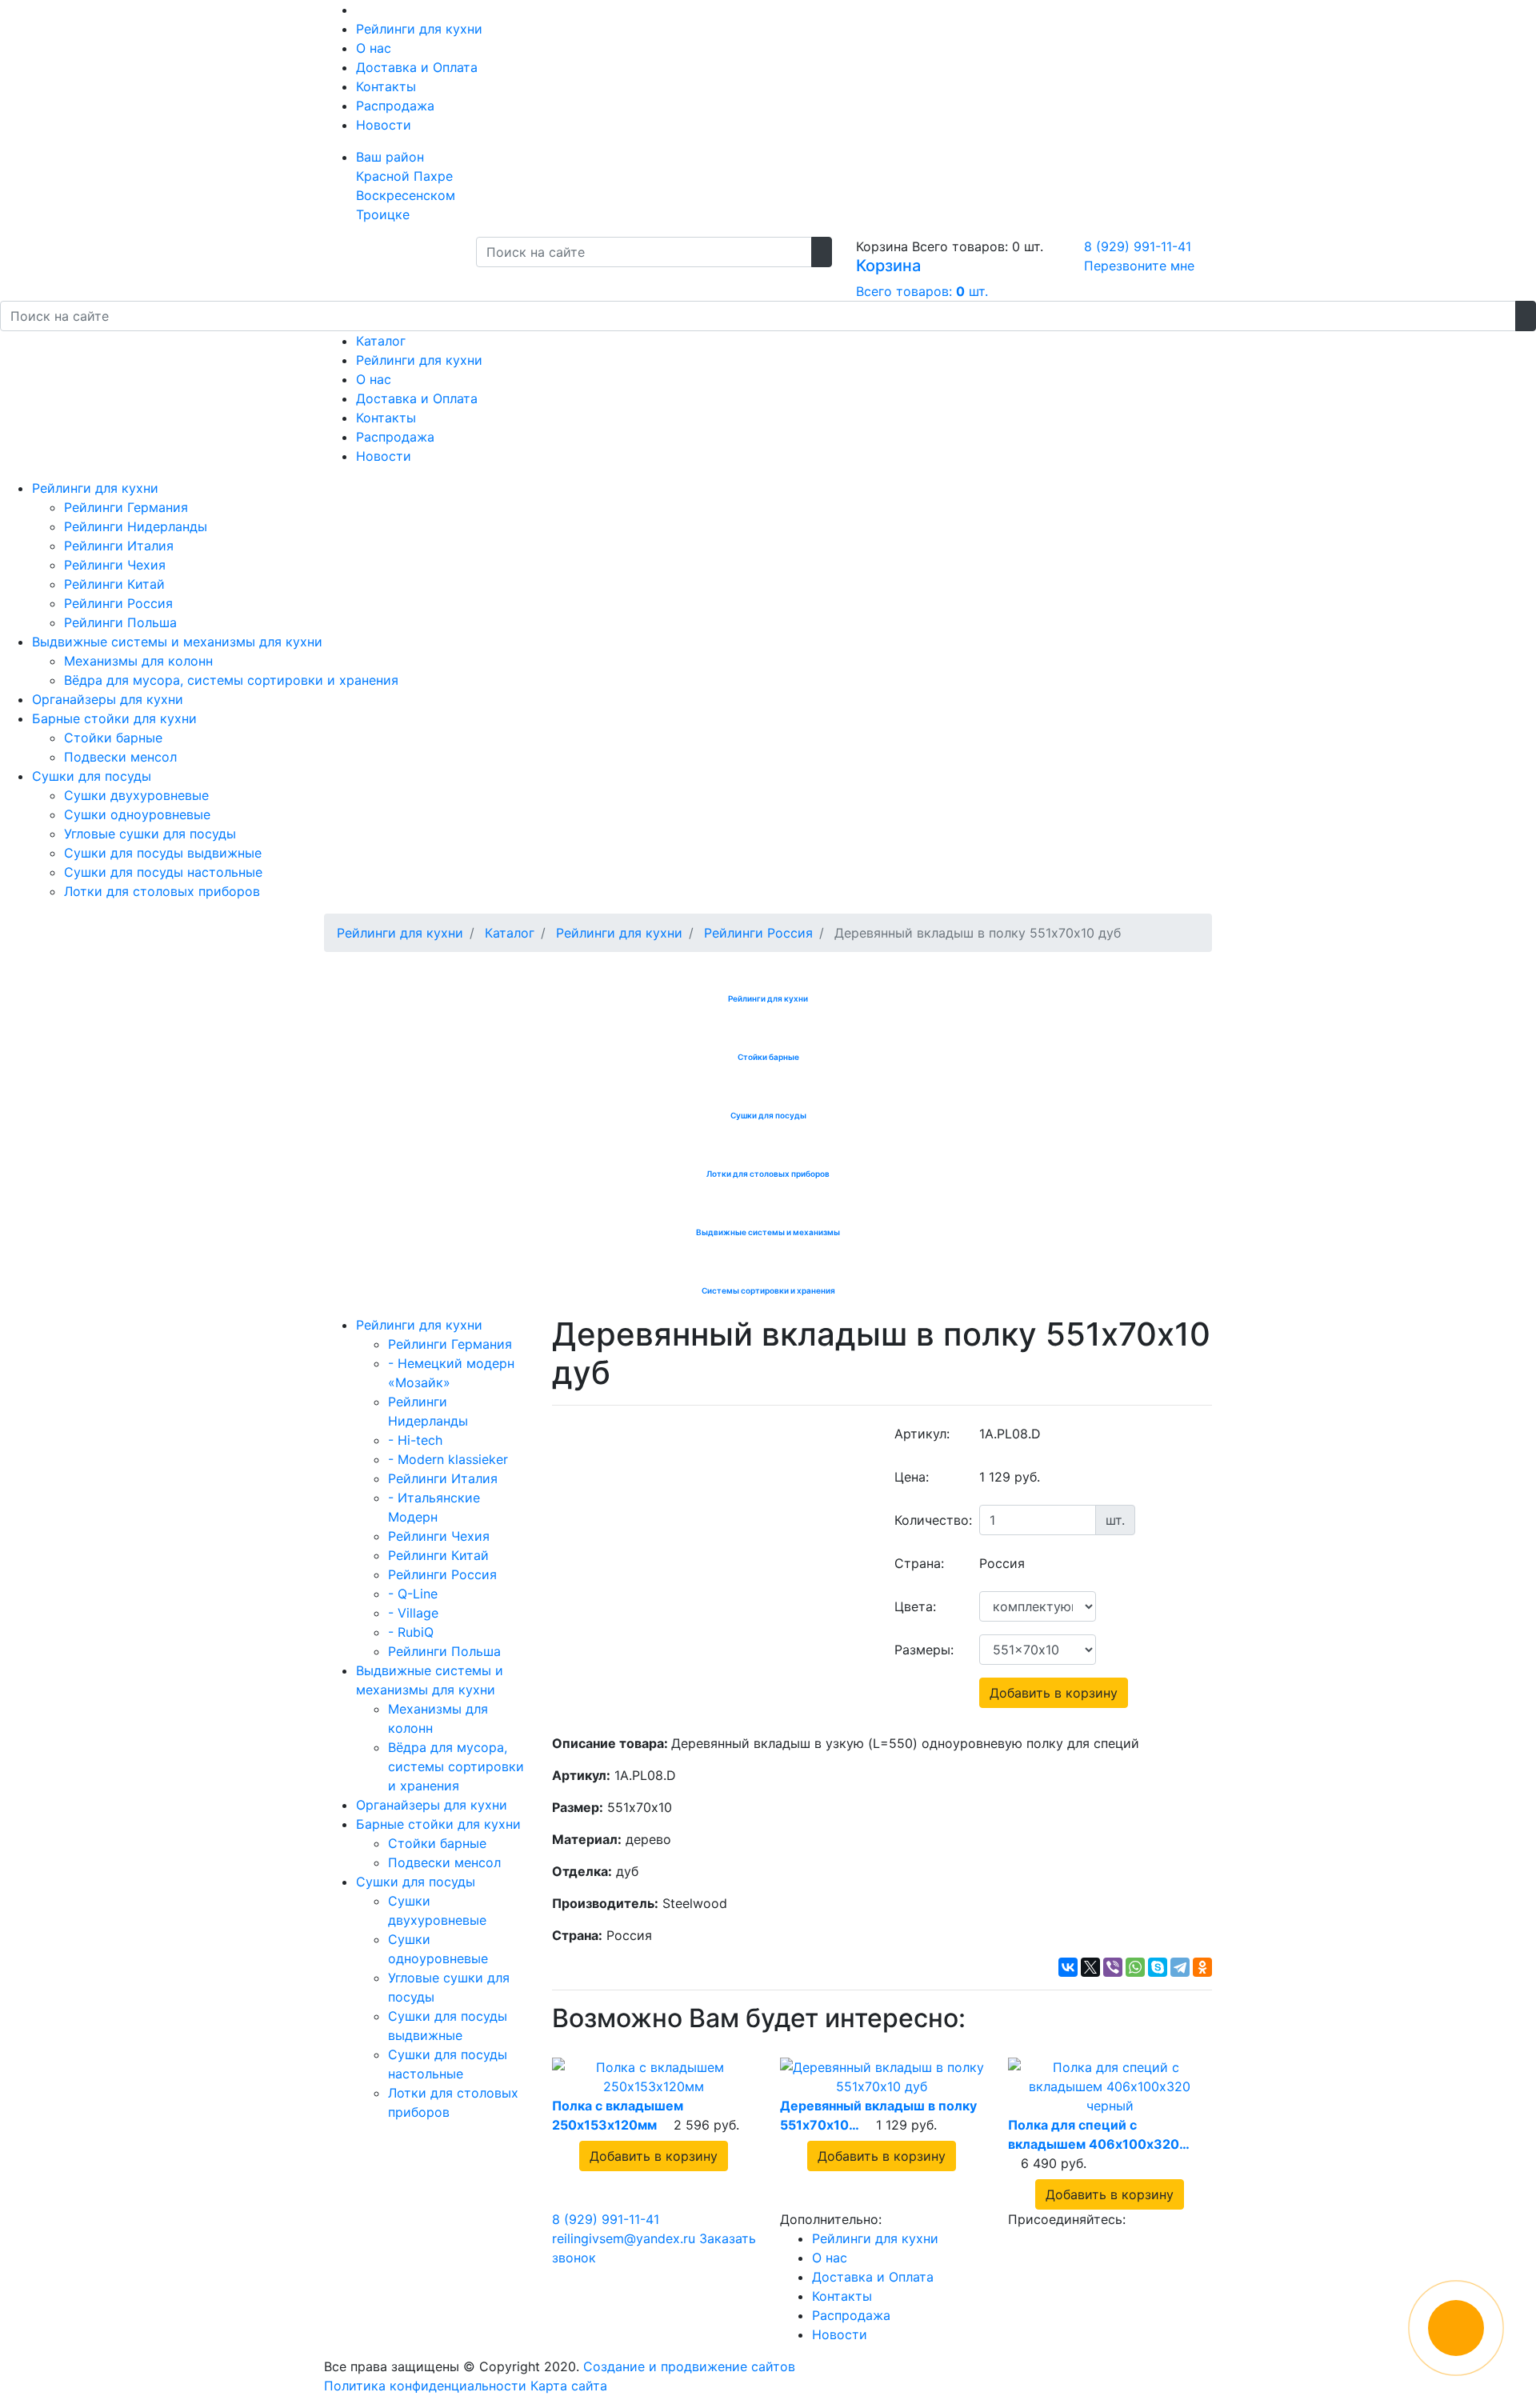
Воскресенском (406, 195)
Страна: (919, 1563)
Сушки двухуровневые (136, 795)
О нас (374, 48)
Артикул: (922, 1434)
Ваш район (390, 157)
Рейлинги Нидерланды (136, 526)
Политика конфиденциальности (425, 2386)
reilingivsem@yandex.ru (624, 2238)
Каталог (381, 341)
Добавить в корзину (1054, 1693)
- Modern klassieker (448, 1459)
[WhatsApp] (1135, 1967)
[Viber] (1113, 1967)
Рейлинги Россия (118, 603)
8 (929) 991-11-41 (1138, 246)
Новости (384, 125)
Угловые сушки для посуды (150, 834)
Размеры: (924, 1650)
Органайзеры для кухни (108, 699)
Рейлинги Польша (120, 622)
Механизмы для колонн (138, 661)
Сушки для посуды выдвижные (163, 853)
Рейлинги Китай (114, 584)
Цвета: (915, 1606)
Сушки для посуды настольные (163, 872)
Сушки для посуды (92, 776)
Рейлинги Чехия (115, 565)
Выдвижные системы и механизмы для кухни (177, 642)
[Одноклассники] (1202, 1967)
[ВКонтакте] (1068, 1967)
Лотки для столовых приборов (162, 891)
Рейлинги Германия (126, 507)
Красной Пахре (404, 176)
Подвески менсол (120, 757)
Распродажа (395, 106)
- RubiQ (411, 1632)
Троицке (383, 214)
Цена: (912, 1477)
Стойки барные (113, 738)
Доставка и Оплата (417, 67)
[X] (1090, 1967)
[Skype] (1158, 1967)
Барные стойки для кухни (114, 718)
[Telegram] (1180, 1967)
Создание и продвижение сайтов (689, 2366)
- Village (413, 1613)
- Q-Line (413, 1594)
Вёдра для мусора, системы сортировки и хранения (231, 680)
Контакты (386, 86)
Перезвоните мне (1139, 266)
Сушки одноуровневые (137, 814)
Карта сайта (569, 2386)
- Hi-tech (415, 1440)
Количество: (931, 1520)
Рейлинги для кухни (419, 29)
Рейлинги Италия (119, 546)
